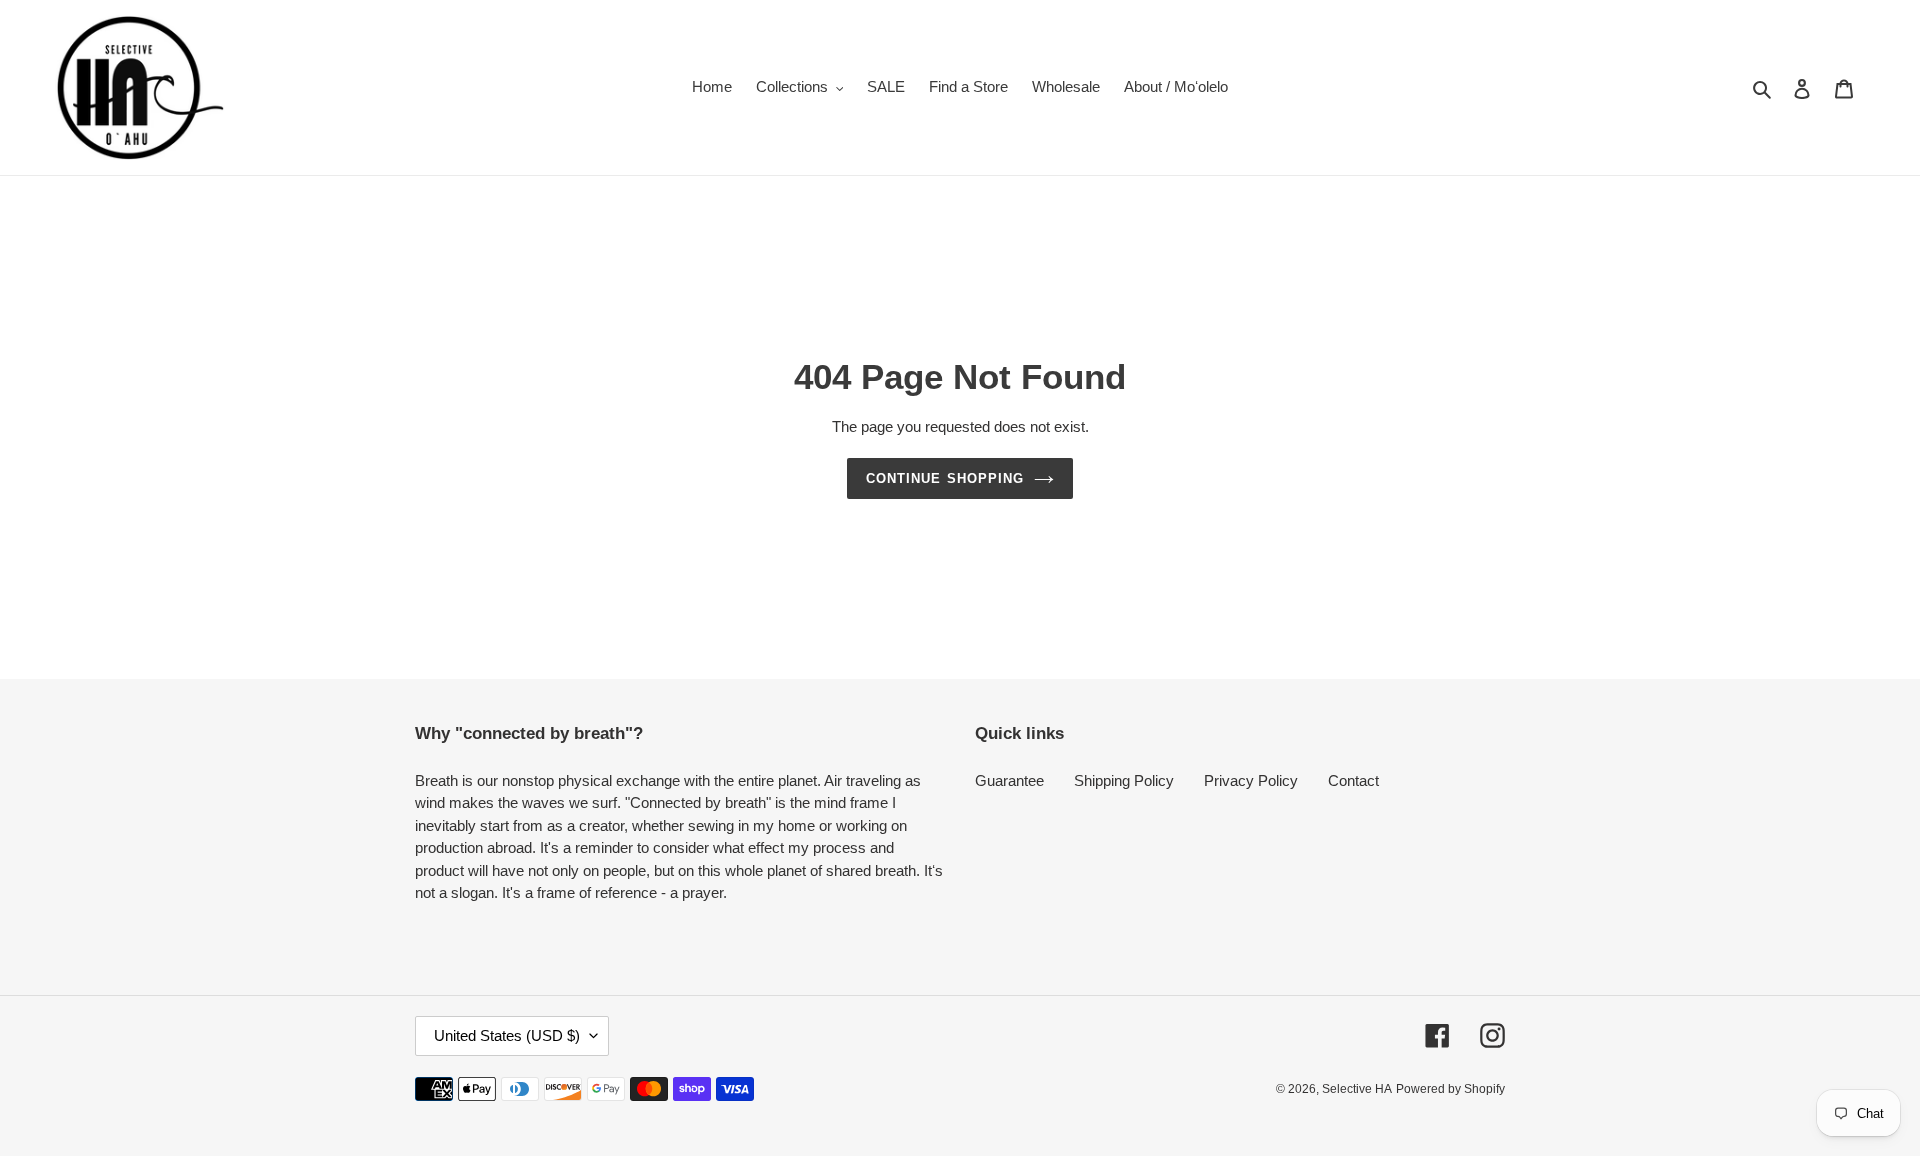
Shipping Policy (1124, 780)
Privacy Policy (1251, 780)
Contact (1353, 780)
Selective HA (1357, 1089)
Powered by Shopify (1450, 1089)
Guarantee (1009, 780)
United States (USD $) (507, 1035)
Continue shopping (945, 478)
